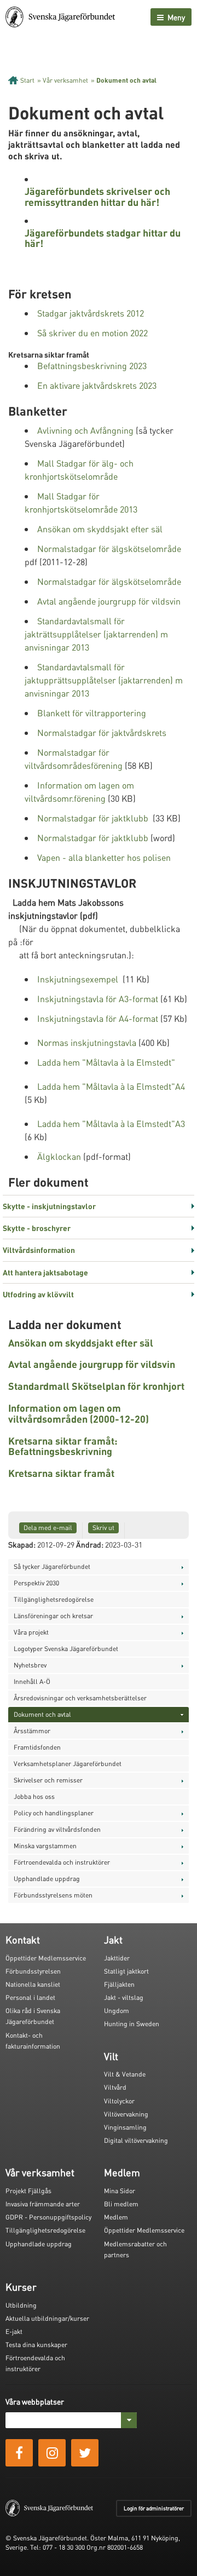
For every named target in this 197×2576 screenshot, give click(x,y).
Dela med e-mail (48, 1528)
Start (27, 80)
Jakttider (117, 1958)
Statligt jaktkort (126, 1971)
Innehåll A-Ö (32, 1681)
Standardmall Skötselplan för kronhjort (96, 1386)
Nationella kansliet (33, 1984)
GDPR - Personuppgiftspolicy (48, 2217)
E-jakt (14, 2331)
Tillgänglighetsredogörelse (54, 1599)
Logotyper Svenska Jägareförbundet (66, 1649)
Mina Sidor (120, 2191)
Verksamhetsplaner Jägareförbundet (68, 1764)
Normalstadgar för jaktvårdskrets (102, 732)
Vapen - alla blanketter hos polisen (104, 857)
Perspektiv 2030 (36, 1583)
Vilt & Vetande (125, 2074)
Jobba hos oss (34, 1796)
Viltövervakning (126, 2114)
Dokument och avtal (126, 80)
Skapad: (22, 1544)
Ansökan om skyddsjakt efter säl (100, 529)
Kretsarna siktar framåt (61, 1473)
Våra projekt (31, 1632)
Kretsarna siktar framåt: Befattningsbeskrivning (63, 1446)
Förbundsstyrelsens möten (53, 1895)
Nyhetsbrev (30, 1665)
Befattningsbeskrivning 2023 (92, 366)
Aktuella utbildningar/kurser (47, 2318)
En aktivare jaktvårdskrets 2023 (97, 385)
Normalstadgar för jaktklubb (93, 818)
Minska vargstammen (45, 1846)
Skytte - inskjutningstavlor (49, 1206)
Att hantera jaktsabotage (45, 1272)
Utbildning (21, 2305)
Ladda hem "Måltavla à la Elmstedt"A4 (111, 1086)
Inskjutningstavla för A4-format (98, 1018)
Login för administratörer (154, 2508)
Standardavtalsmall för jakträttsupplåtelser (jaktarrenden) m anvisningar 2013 (96, 634)
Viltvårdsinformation (39, 1250)
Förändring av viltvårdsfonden (57, 1829)
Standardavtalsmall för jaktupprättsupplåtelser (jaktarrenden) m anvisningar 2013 (104, 680)
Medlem (116, 2217)
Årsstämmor (32, 1731)
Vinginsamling (125, 2127)
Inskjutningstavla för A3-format (98, 999)
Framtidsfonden (37, 1747)
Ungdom (117, 2011)
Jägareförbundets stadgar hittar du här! (103, 238)
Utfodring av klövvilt (38, 1294)
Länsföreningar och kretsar (53, 1616)
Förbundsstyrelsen (33, 1971)
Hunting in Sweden (132, 2024)
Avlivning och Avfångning (85, 430)
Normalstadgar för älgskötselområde (109, 548)
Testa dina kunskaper (36, 2345)
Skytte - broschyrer (37, 1228)
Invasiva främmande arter (43, 2204)
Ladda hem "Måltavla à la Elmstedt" (106, 1062)
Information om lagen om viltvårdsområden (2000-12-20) (79, 1413)
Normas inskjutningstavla (87, 1042)
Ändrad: (90, 1544)
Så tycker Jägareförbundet (52, 1566)
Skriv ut (103, 1528)
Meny (175, 17)
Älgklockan (59, 1156)
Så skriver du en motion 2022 (92, 333)
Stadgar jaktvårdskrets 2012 (91, 313)
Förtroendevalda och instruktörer (62, 1862)
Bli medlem (121, 2204)
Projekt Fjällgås (28, 2191)
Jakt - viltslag (124, 1997)
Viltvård (115, 2087)
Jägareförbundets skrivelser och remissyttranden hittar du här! (97, 196)
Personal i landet (30, 1997)
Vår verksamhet (65, 80)
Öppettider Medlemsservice (46, 1958)
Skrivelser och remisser (48, 1780)
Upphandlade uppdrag (47, 1879)
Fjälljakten (119, 1984)
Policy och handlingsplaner (54, 1813)
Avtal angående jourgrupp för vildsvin (109, 601)
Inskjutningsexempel (78, 979)
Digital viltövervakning (136, 2140)
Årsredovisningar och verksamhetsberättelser (80, 1698)
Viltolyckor (119, 2101)
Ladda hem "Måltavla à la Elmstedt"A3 (111, 1123)
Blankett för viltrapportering (92, 713)
